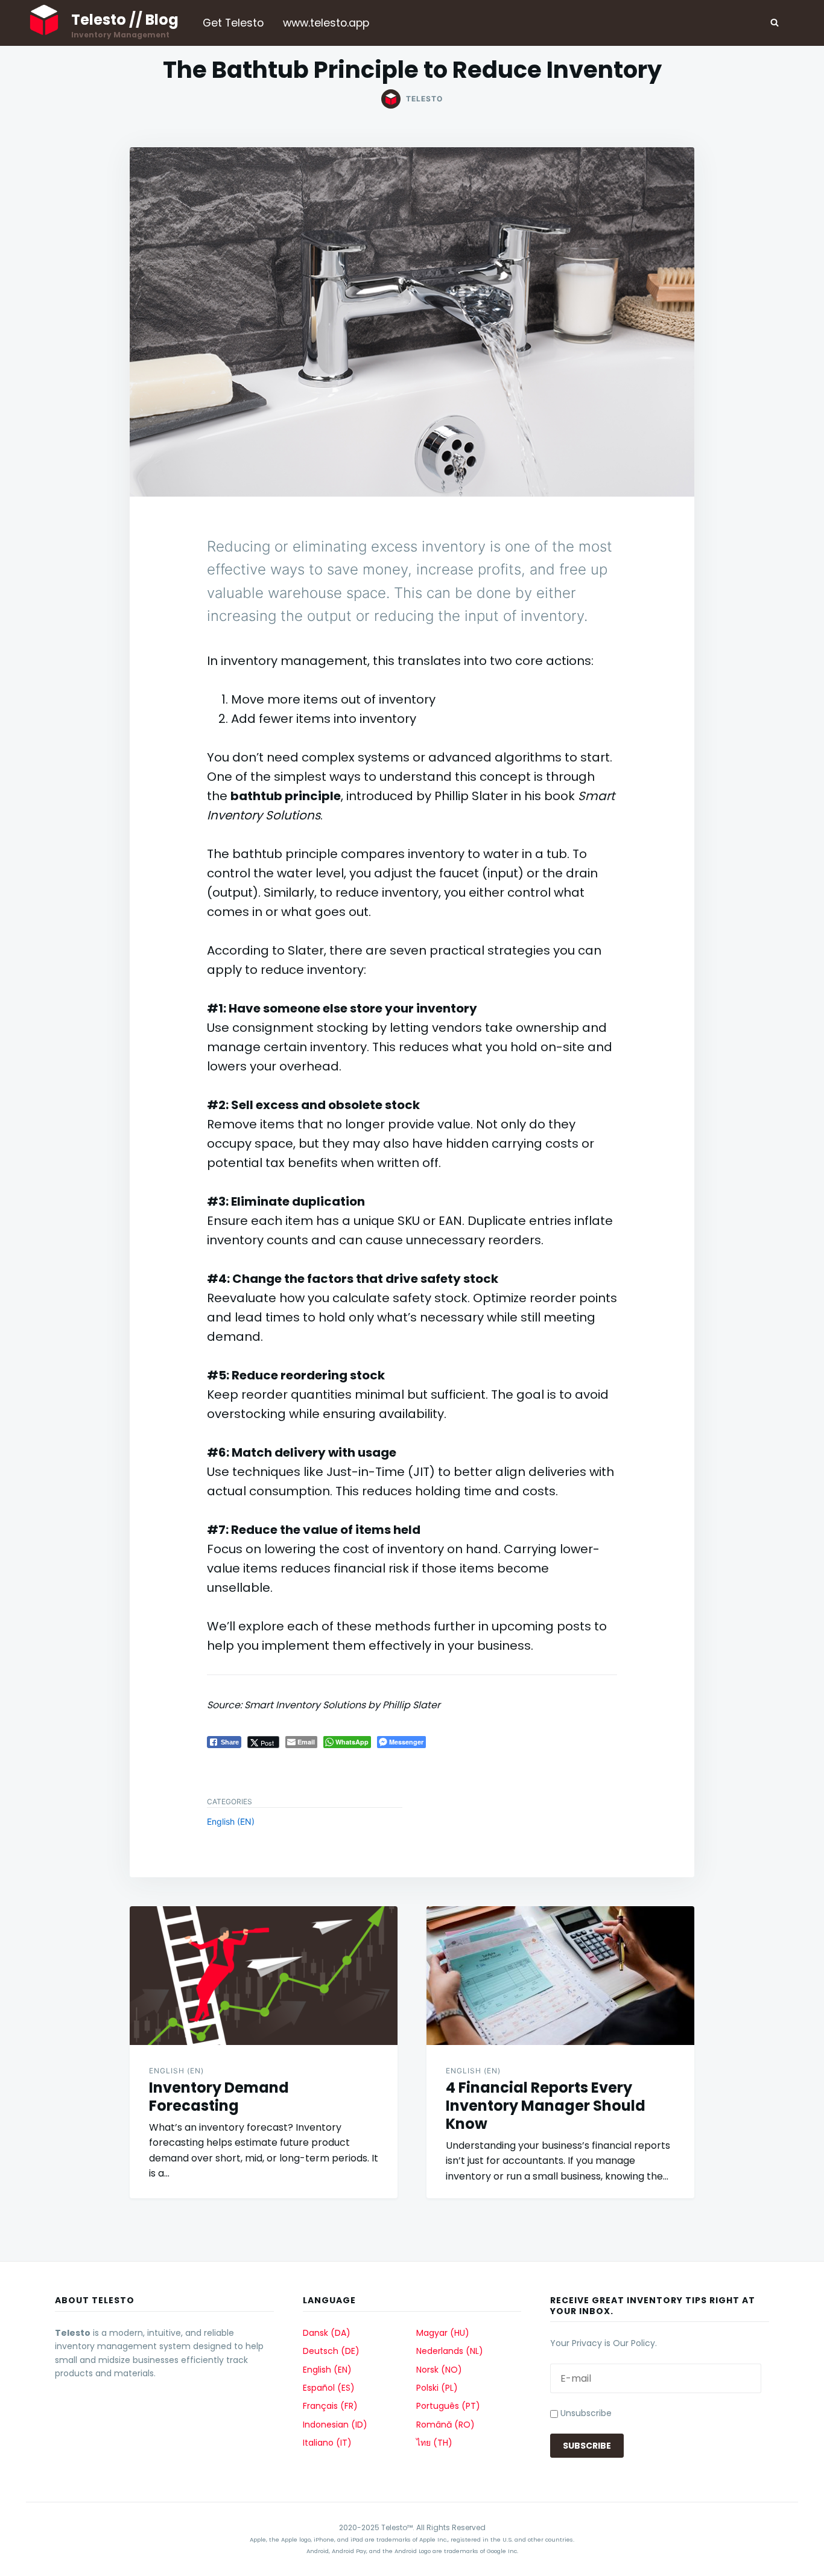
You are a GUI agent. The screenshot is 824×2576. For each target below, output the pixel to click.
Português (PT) (448, 2406)
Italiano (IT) (327, 2443)
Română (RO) (445, 2425)
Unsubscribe (585, 2413)
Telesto (424, 99)
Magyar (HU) (443, 2333)
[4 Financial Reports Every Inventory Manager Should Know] (560, 1976)
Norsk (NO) (439, 2370)
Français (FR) (330, 2406)
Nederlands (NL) (450, 2351)
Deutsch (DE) (331, 2351)
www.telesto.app (326, 23)
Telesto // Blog (125, 20)
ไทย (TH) (434, 2443)
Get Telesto (233, 23)
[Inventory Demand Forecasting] (264, 1976)
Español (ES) (329, 2388)
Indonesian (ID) (335, 2425)
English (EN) (231, 1821)
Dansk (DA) (327, 2333)
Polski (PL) (437, 2388)
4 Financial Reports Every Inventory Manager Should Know (546, 2106)
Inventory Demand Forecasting (219, 2097)
